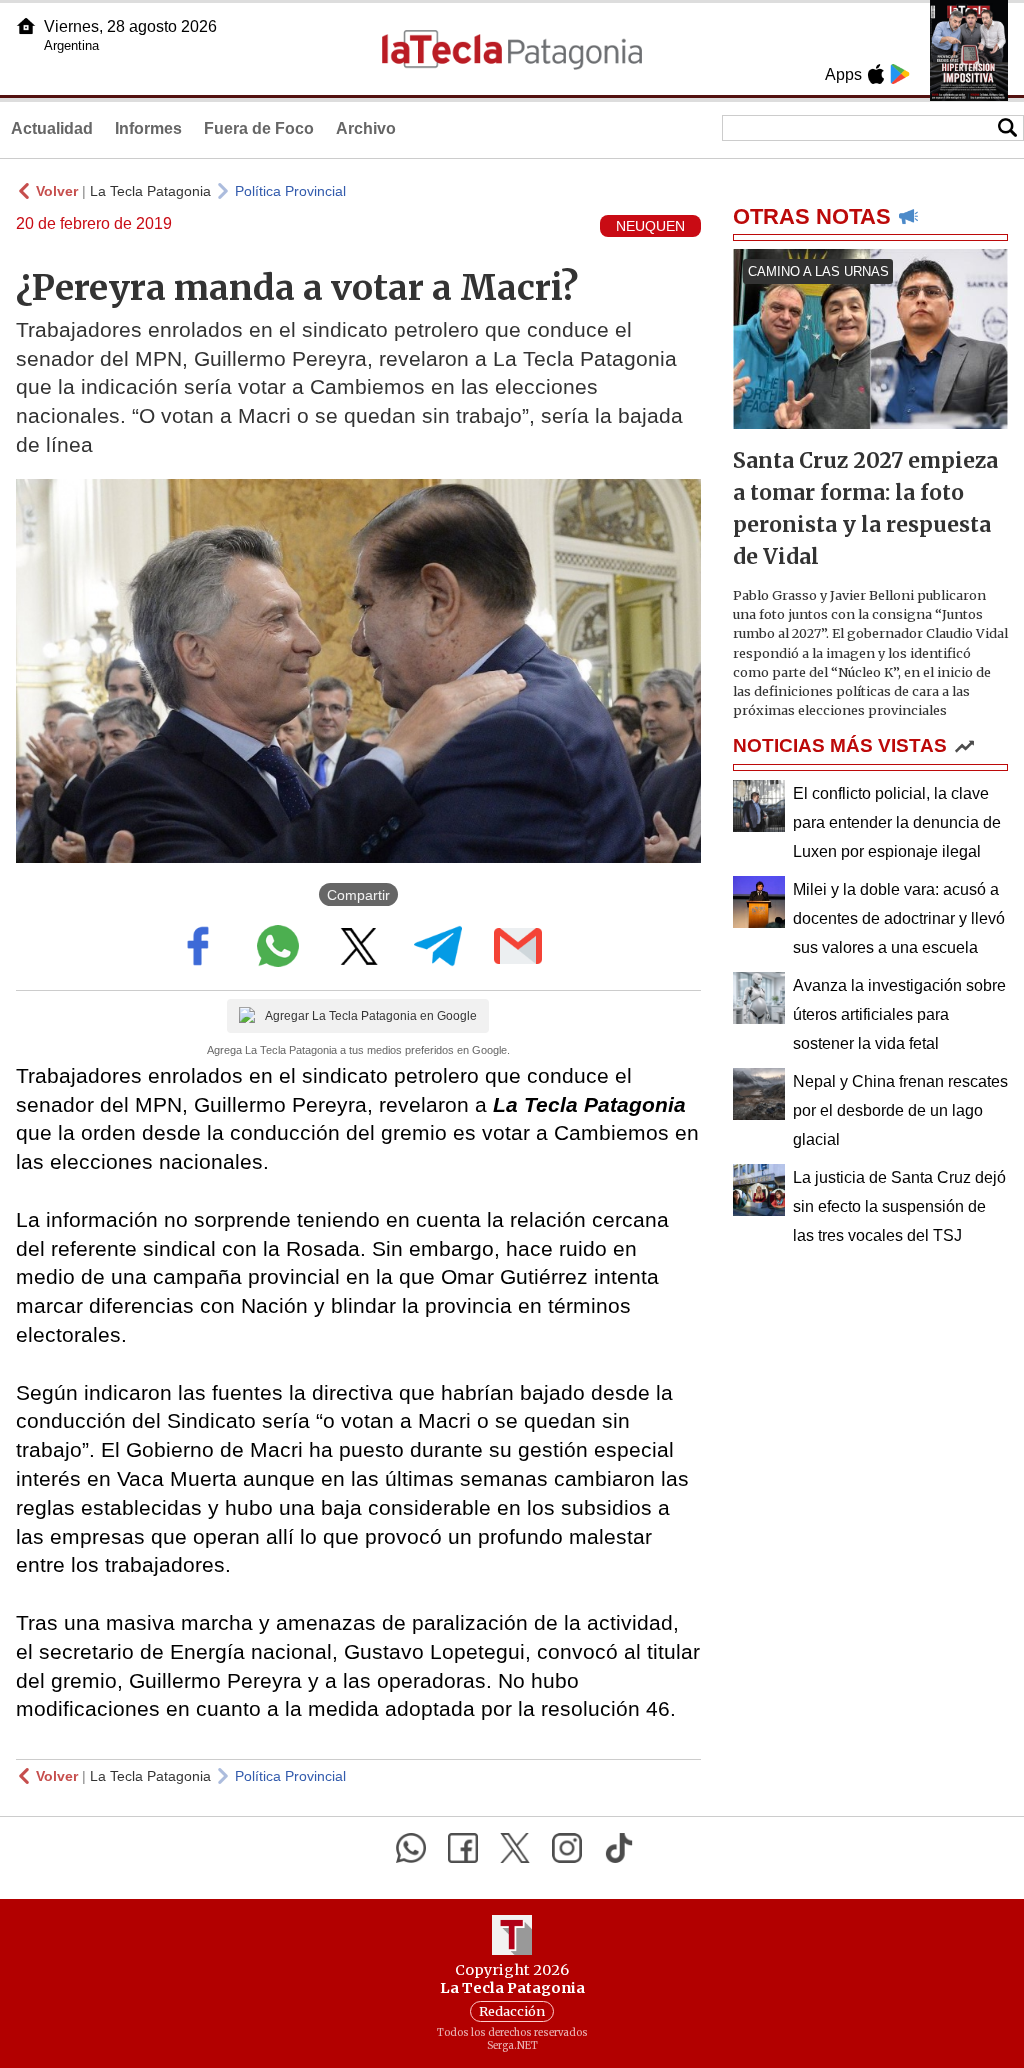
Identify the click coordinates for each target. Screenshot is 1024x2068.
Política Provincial (290, 191)
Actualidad (52, 128)
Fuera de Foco (259, 128)
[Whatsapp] (411, 1848)
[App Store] (876, 74)
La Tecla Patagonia (150, 191)
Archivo (366, 128)
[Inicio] (26, 26)
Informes (148, 128)
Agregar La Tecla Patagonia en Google (371, 1016)
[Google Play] (900, 74)
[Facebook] (463, 1848)
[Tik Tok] (619, 1848)
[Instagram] (567, 1848)
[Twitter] (515, 1848)
